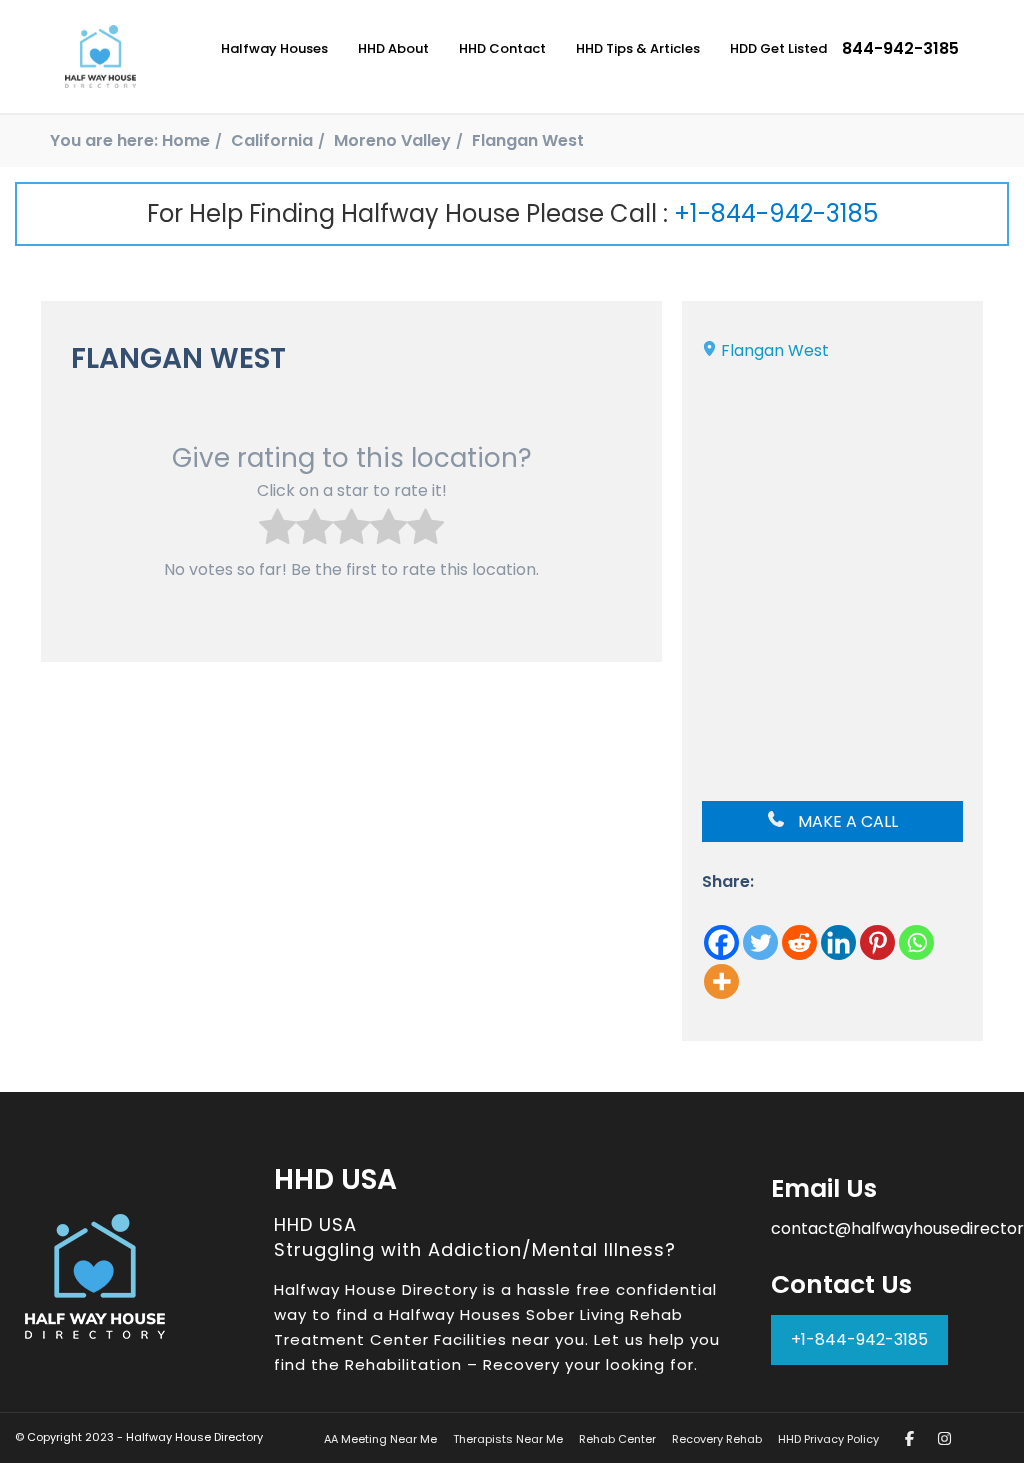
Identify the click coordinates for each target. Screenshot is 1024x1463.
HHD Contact (502, 48)
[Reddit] (799, 942)
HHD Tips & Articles (638, 48)
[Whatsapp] (916, 942)
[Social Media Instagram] (944, 1438)
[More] (721, 981)
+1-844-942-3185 (776, 213)
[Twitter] (760, 942)
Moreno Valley (392, 140)
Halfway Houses (274, 48)
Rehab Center (617, 1439)
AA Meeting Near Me (380, 1439)
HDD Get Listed (778, 48)
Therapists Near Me (508, 1439)
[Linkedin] (838, 942)
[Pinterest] (877, 942)
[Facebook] (721, 942)
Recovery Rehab (717, 1439)
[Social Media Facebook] (909, 1438)
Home (186, 140)
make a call (846, 821)
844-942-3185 (900, 48)
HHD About (393, 48)
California (272, 140)
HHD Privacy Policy (828, 1439)
